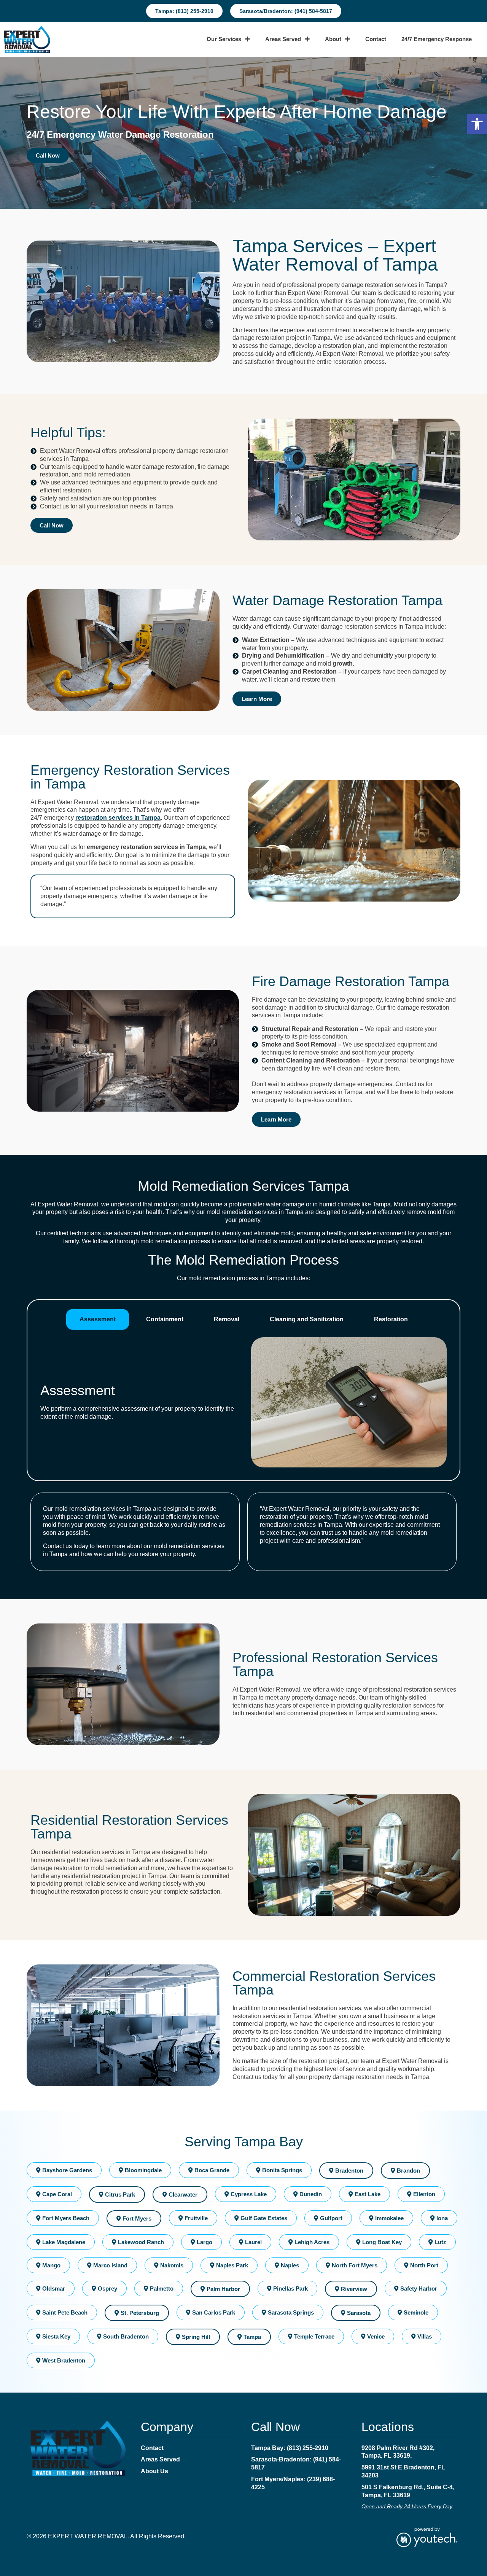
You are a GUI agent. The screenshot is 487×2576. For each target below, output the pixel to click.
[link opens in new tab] (427, 2537)
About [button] (333, 39)
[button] (477, 124)
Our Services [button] (224, 39)
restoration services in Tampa (118, 818)
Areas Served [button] (283, 39)
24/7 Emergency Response (437, 39)
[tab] (98, 1319)
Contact (376, 39)
